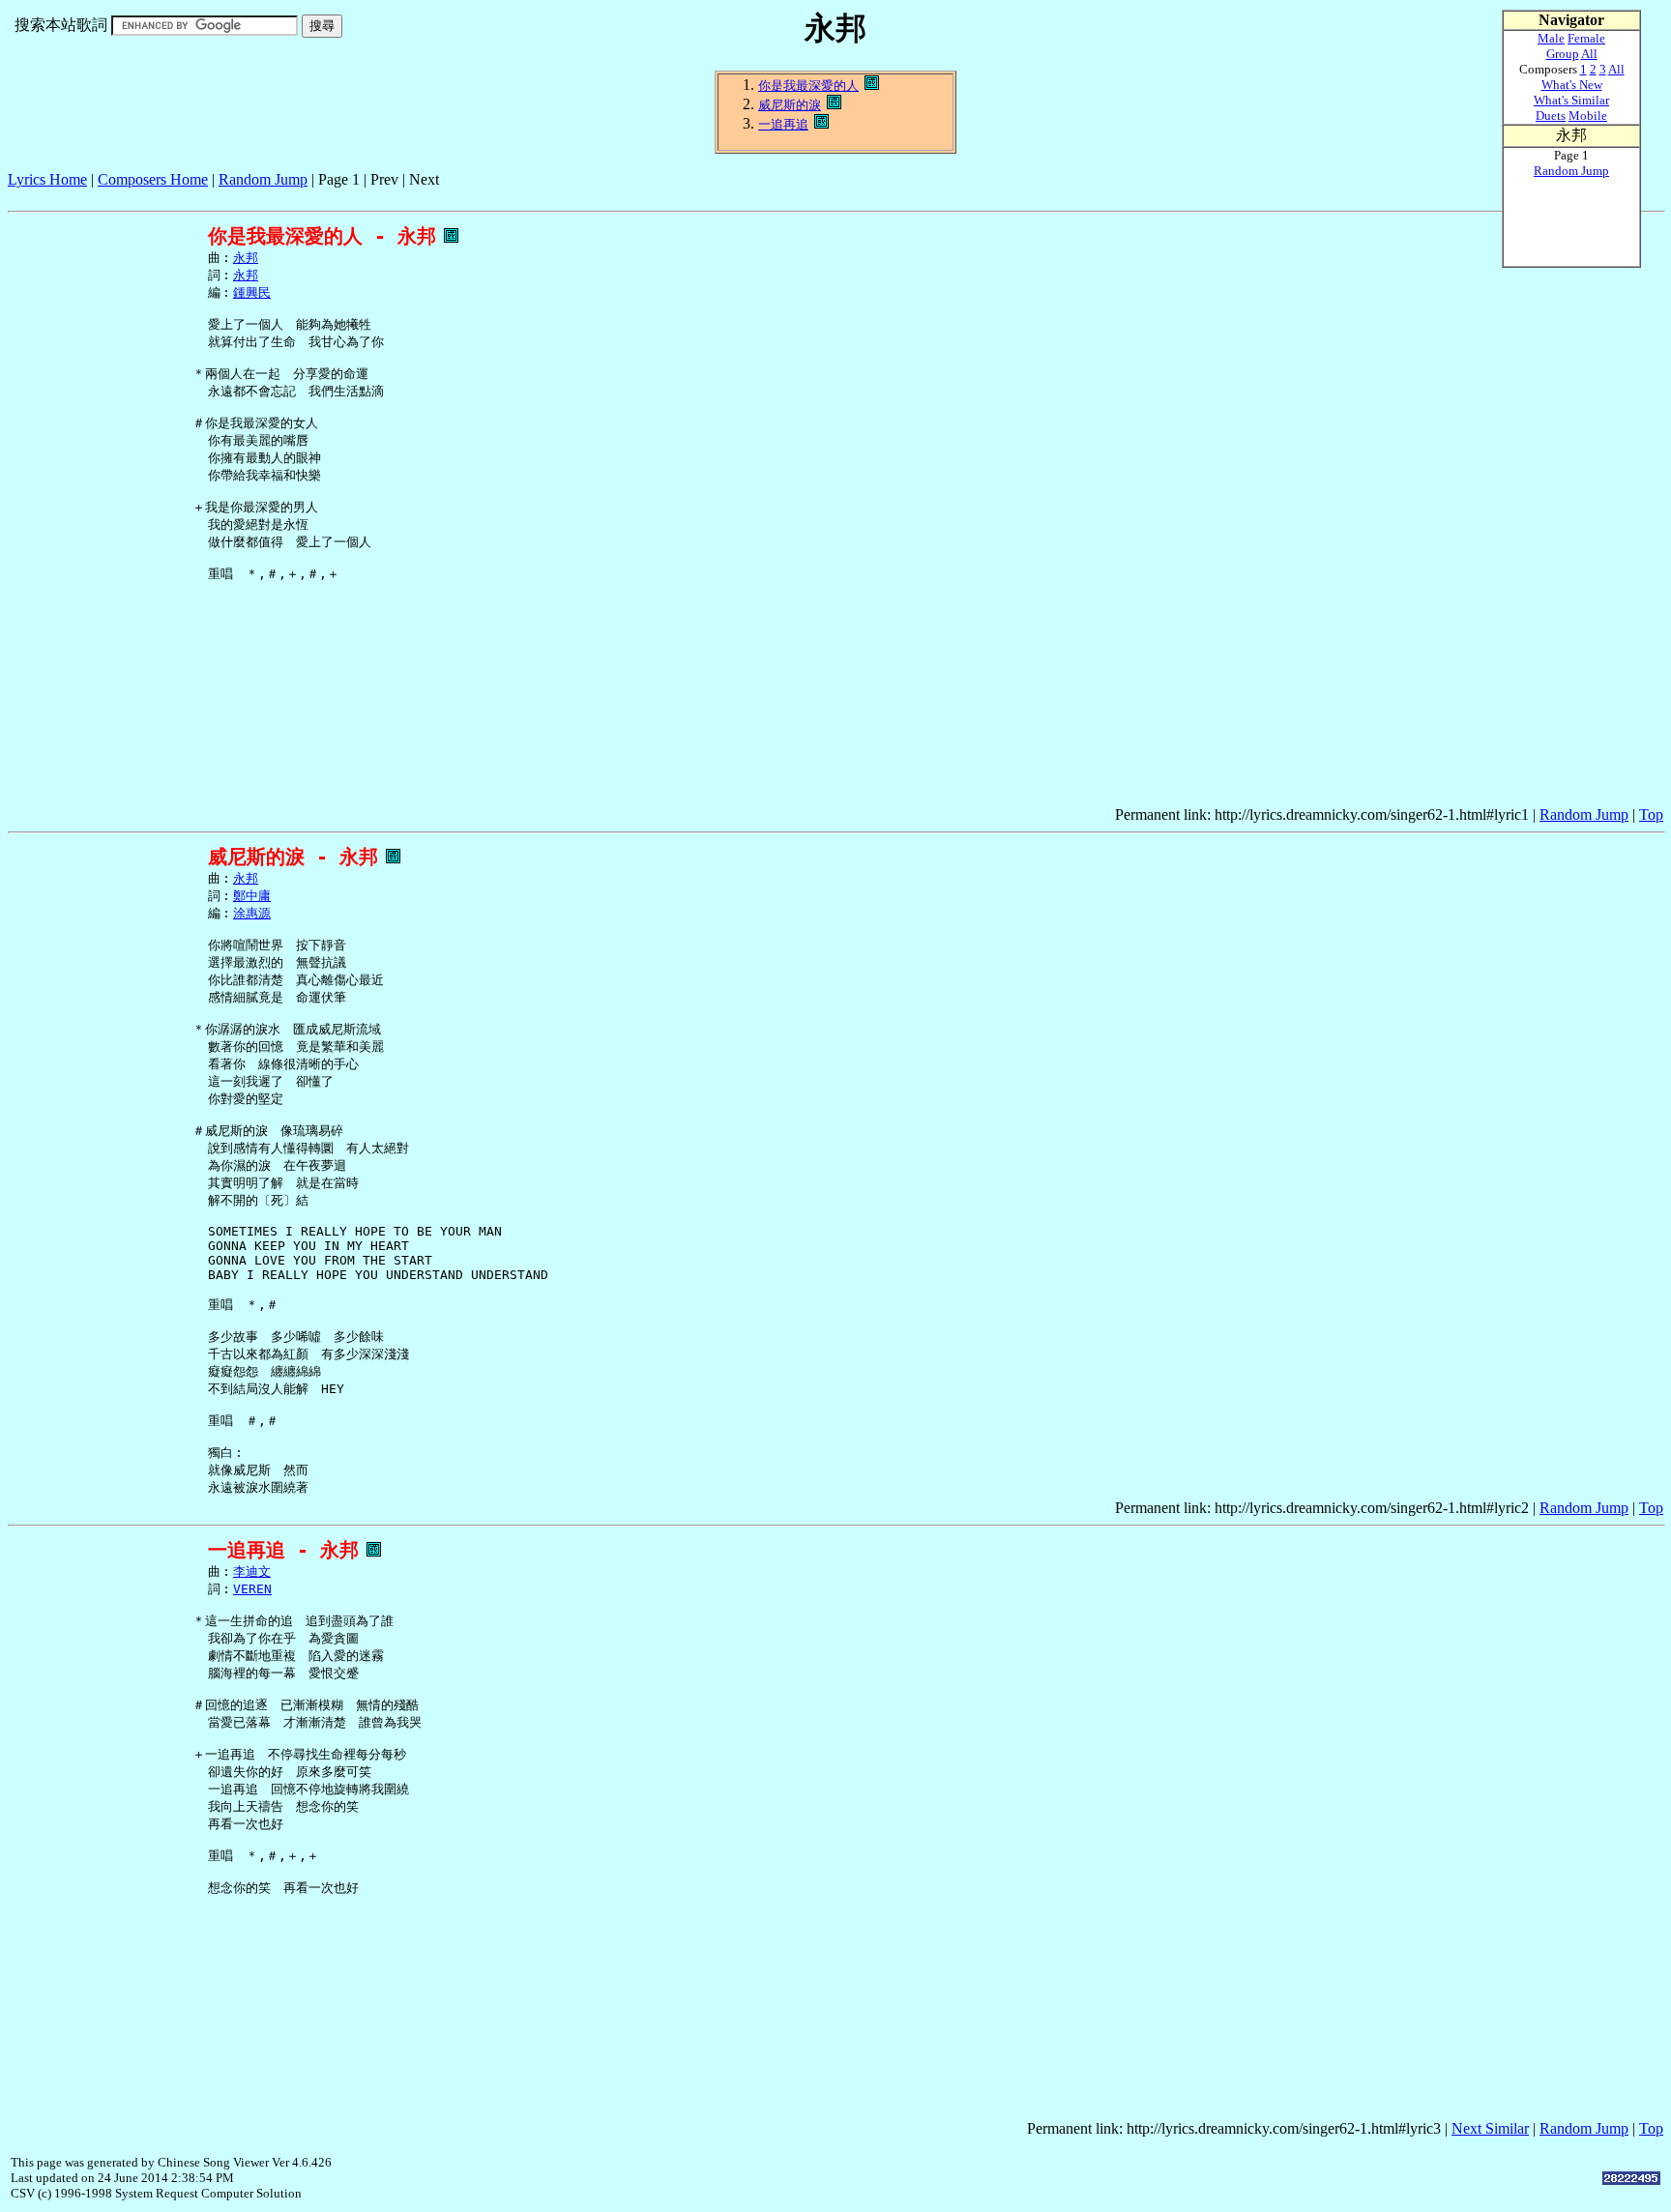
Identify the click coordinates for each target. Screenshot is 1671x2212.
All (1589, 54)
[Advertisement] (360, 196)
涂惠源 (252, 913)
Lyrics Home (47, 179)
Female (1586, 38)
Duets (1551, 116)
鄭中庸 (252, 896)
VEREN (252, 1589)
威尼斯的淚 (790, 105)
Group (1563, 54)
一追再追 (783, 124)
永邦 (246, 258)
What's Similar (1571, 100)
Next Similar (1490, 2128)
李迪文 (252, 1572)
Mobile (1588, 116)
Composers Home (153, 179)
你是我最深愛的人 (808, 86)
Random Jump (263, 179)
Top (1651, 815)
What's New (1572, 85)
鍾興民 (252, 292)
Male (1551, 38)
